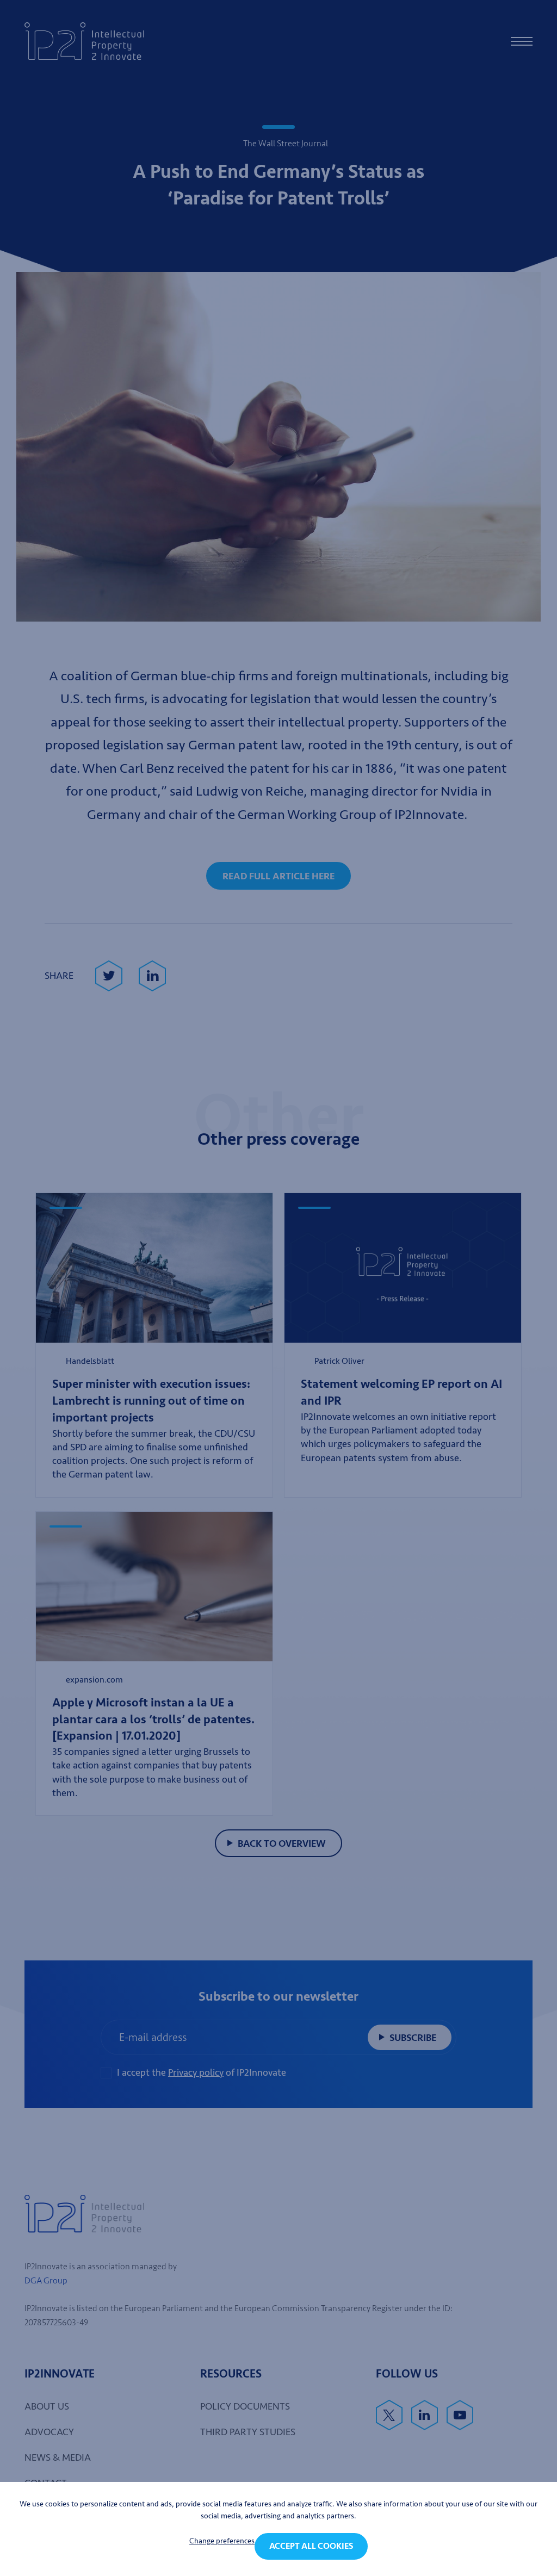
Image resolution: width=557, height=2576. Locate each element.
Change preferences (222, 2541)
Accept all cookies (311, 2546)
